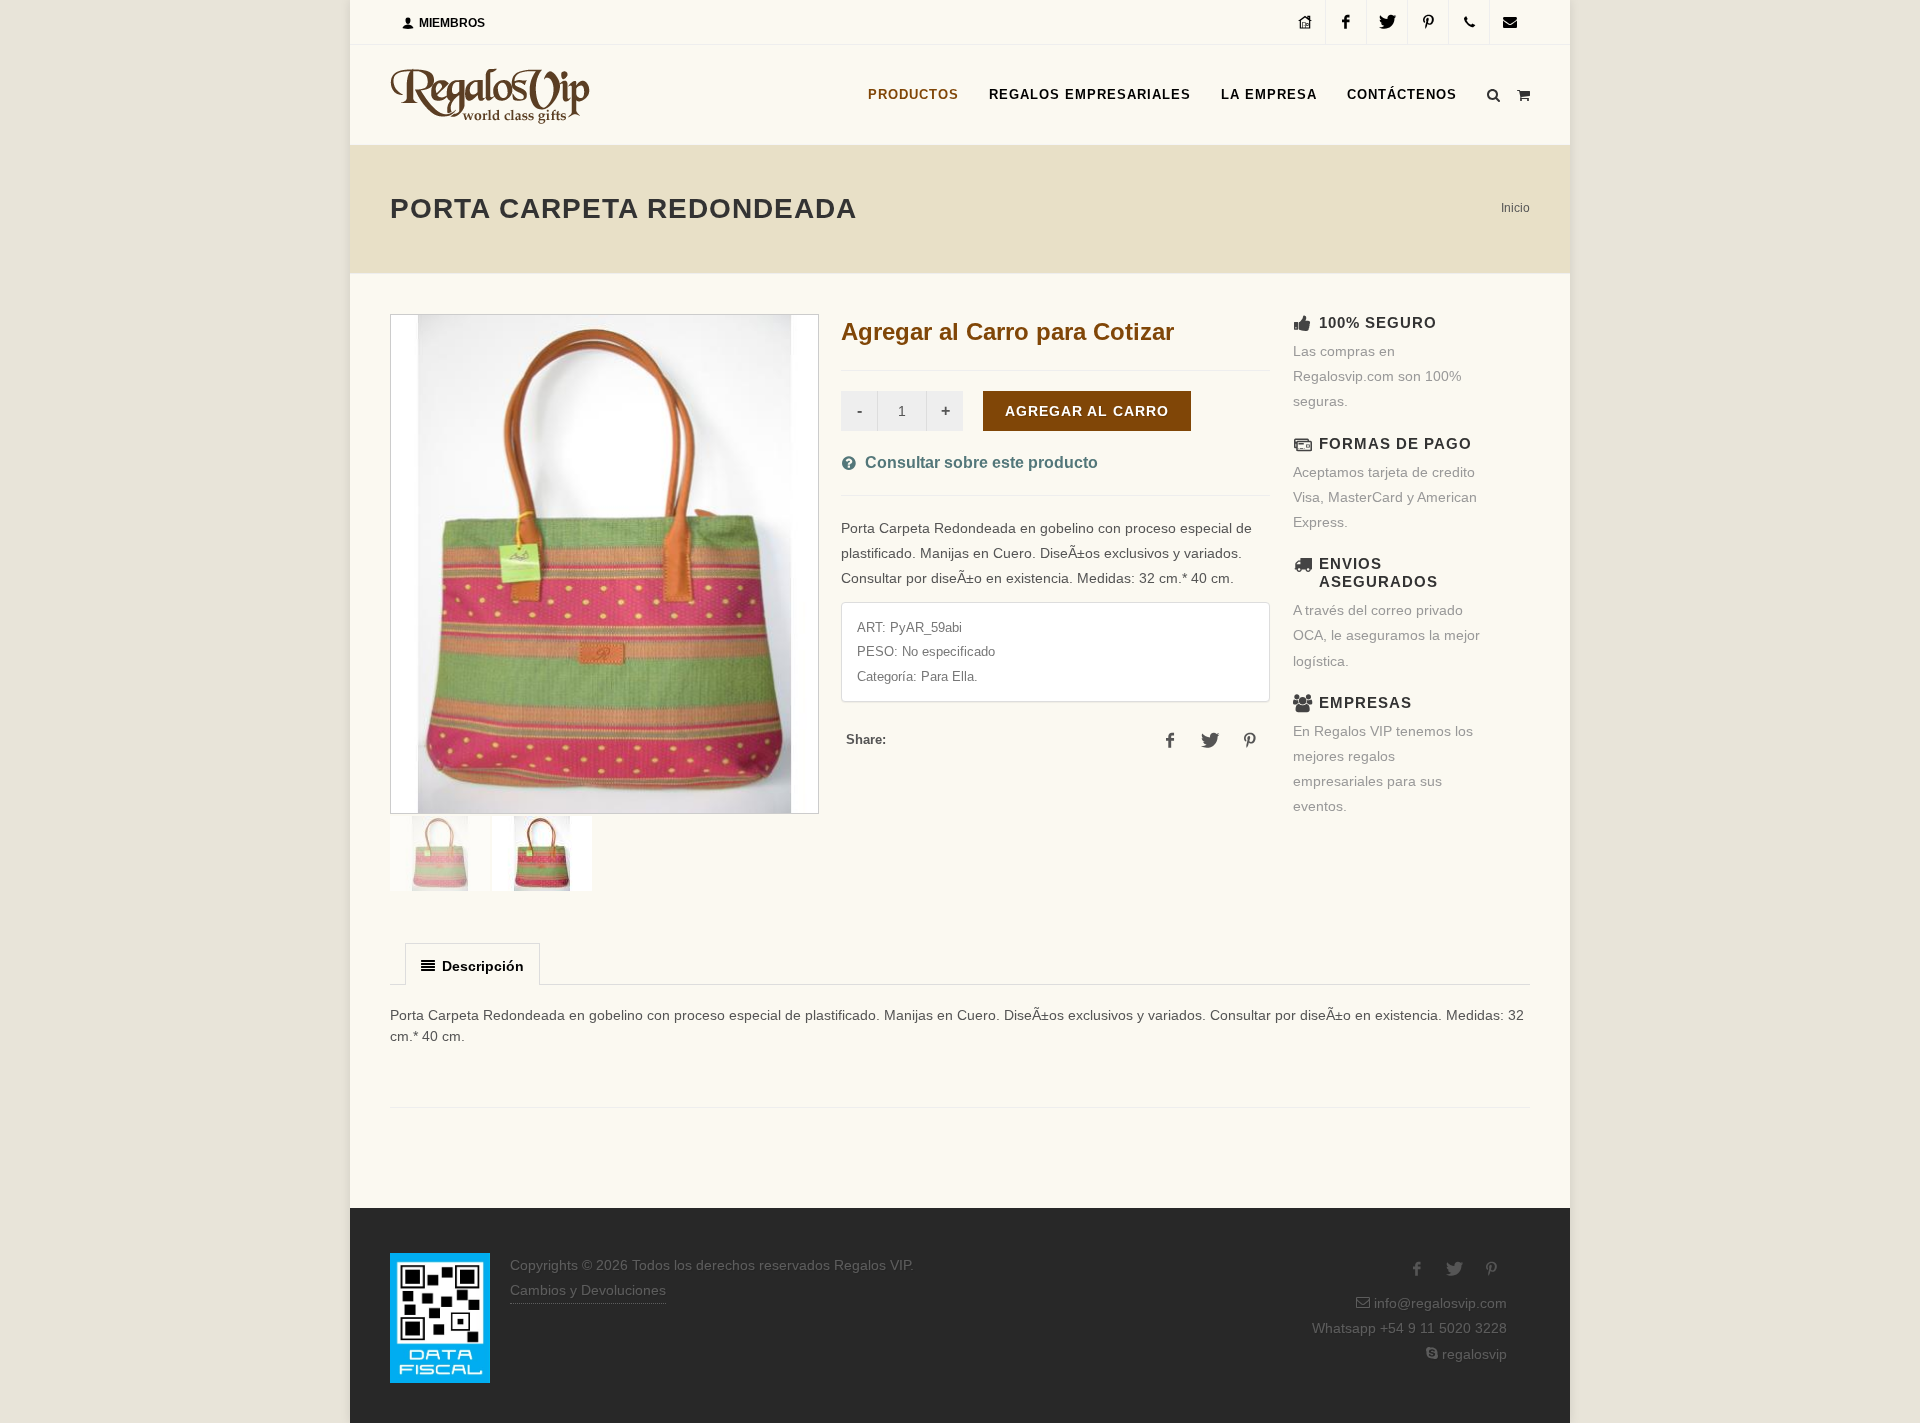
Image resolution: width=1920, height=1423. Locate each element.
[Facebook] (1346, 22)
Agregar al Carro (1087, 411)
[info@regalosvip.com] (1510, 22)
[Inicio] (1305, 22)
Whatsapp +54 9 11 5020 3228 (1407, 1328)
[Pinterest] (1428, 22)
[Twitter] (1387, 22)
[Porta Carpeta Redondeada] (604, 564)
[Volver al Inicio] (490, 95)
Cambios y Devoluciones (588, 1290)
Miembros (450, 23)
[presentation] (472, 965)
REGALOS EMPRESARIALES (1090, 94)
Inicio (1515, 208)
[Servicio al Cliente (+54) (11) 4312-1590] (1469, 22)
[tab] (472, 963)
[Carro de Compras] (1523, 92)
